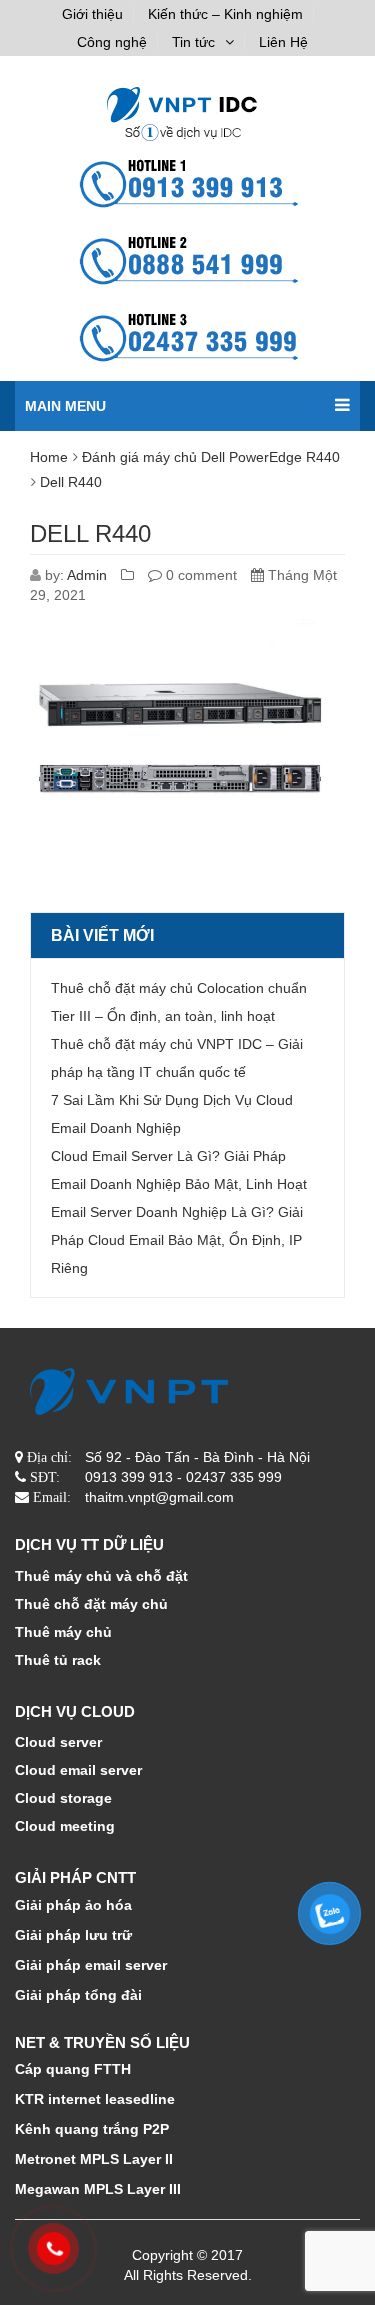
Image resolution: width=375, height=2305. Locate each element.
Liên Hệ (283, 42)
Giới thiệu (92, 14)
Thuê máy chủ (63, 1632)
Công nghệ (112, 42)
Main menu (65, 406)
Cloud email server (78, 1770)
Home (49, 457)
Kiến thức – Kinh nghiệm (225, 14)
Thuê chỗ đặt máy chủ (91, 1604)
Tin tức (193, 42)
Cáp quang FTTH (73, 2069)
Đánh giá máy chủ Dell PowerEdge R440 (211, 457)
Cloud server (58, 1742)
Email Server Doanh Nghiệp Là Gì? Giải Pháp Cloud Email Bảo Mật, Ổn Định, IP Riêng (177, 1240)
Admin (87, 575)
